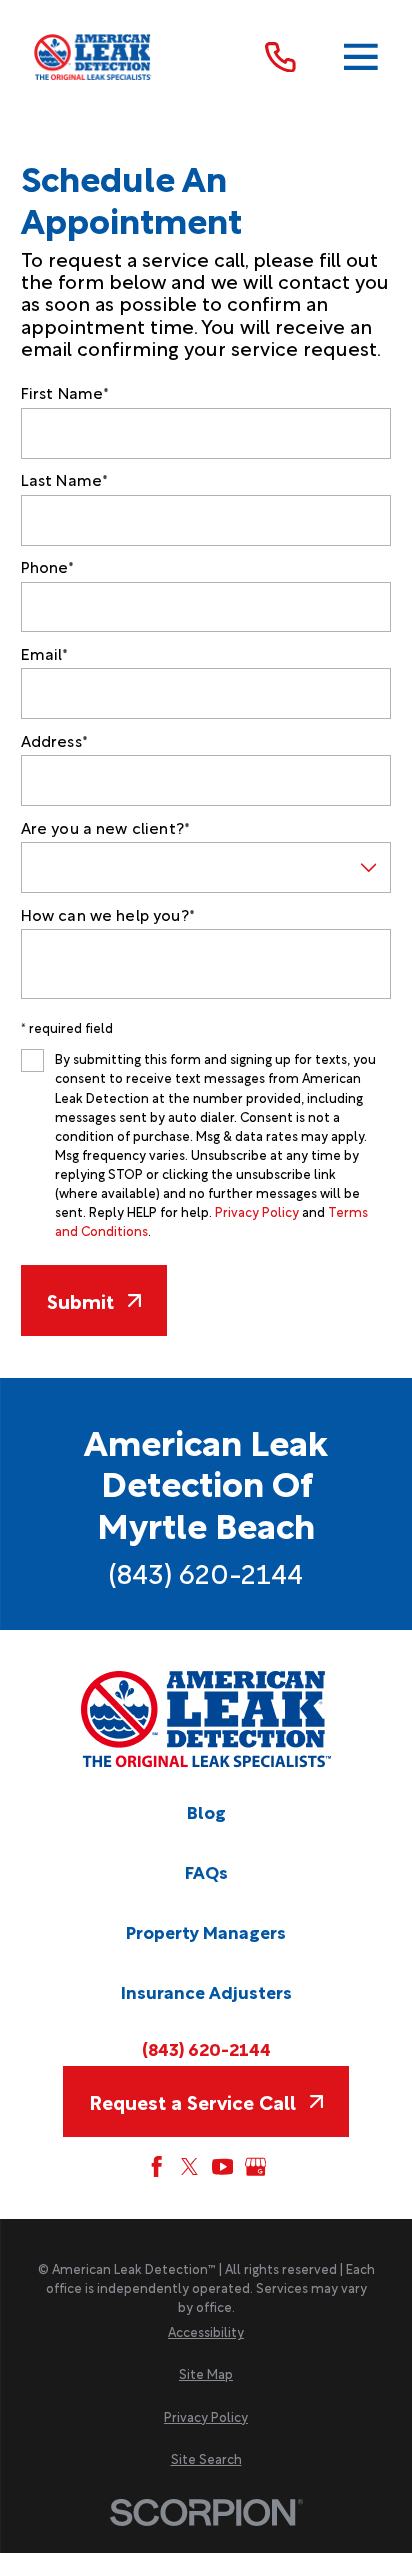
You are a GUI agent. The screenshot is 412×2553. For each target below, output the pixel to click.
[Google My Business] (255, 2166)
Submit (80, 1300)
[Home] (93, 57)
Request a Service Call (192, 2101)
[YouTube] (222, 2166)
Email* (45, 653)
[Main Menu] (361, 57)
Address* (54, 740)
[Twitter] (189, 2166)
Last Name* (65, 479)
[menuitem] (206, 2331)
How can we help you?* (108, 914)
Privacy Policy (257, 1211)
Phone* (48, 566)
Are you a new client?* (105, 827)
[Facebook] (156, 2166)
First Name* (65, 392)
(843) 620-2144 (206, 1572)
